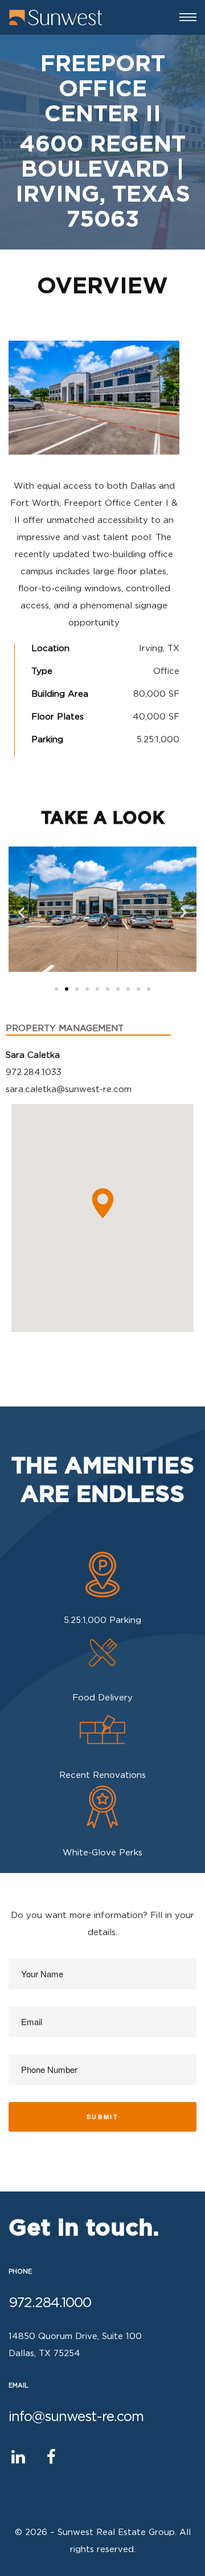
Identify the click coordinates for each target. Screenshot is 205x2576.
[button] (56, 989)
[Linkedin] (18, 2457)
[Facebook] (51, 2457)
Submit (102, 2117)
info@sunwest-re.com (76, 2417)
